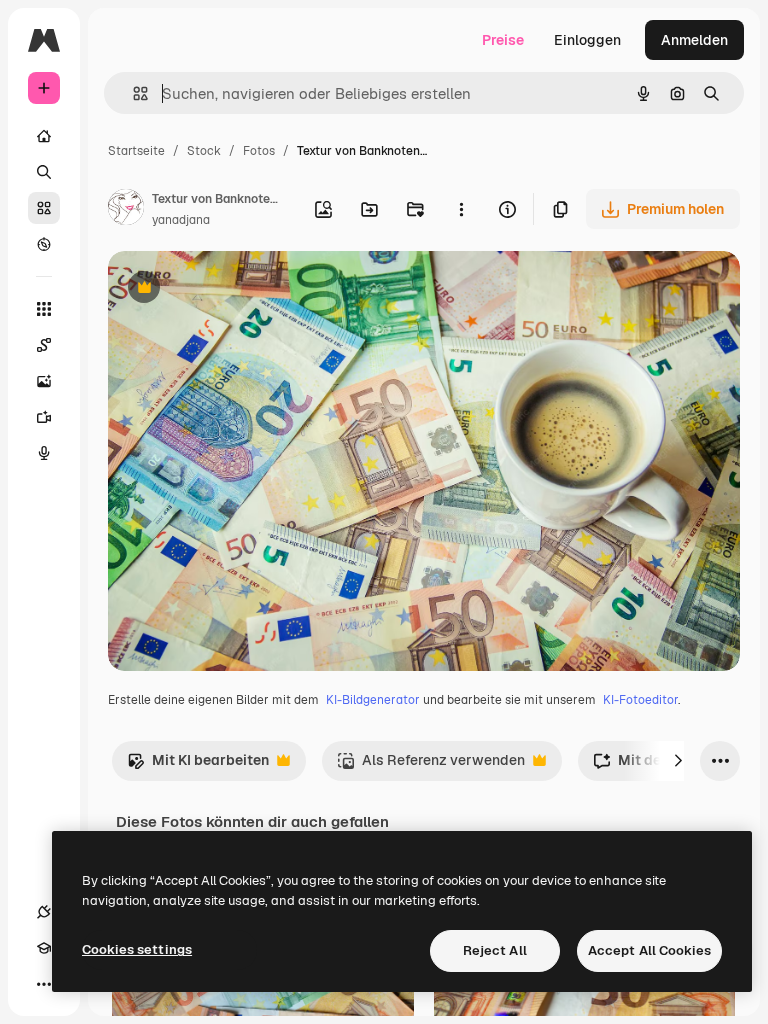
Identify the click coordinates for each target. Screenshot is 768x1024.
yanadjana (181, 220)
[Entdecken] (44, 244)
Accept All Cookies (649, 950)
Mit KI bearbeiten (198, 765)
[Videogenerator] (44, 417)
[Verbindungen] (44, 912)
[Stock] (44, 208)
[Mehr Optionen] (461, 209)
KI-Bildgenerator (373, 700)
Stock (204, 151)
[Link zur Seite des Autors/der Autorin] (126, 210)
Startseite (136, 151)
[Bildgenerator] (44, 381)
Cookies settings (137, 949)
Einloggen (587, 40)
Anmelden (694, 40)
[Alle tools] (44, 309)
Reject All (495, 950)
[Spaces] (44, 345)
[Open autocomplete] (132, 93)
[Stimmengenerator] (44, 453)
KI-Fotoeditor (640, 700)
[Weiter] (678, 761)
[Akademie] (44, 948)
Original (236, 289)
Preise (503, 40)
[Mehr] (44, 984)
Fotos (259, 151)
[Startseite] (44, 136)
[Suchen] (44, 172)
